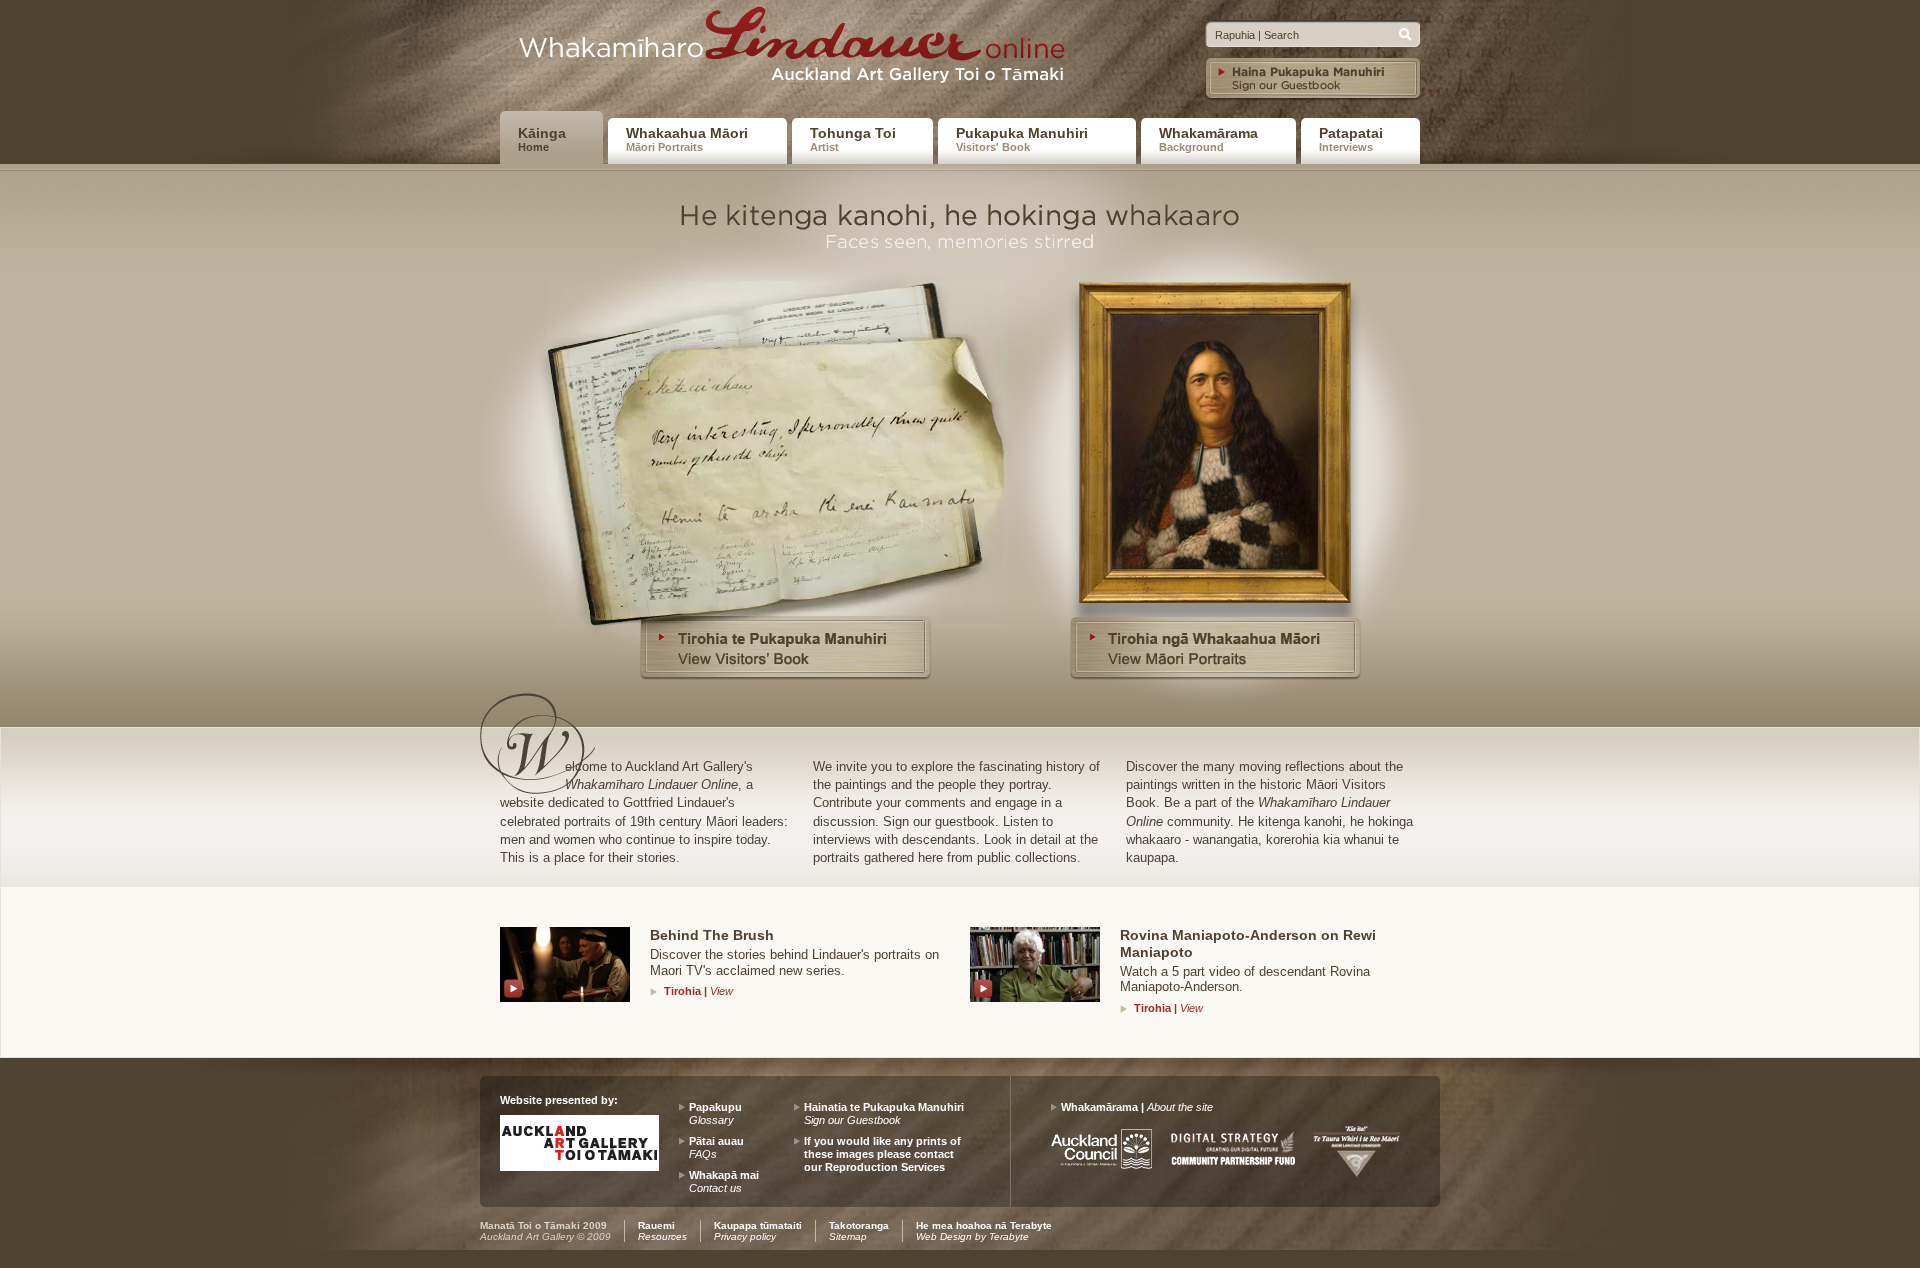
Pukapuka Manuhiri (1022, 139)
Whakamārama (1208, 139)
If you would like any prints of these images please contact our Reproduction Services (882, 1154)
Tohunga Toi (853, 139)
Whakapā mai (724, 1181)
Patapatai (1351, 139)
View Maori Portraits (1215, 442)
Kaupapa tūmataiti (758, 1231)
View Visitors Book (780, 442)
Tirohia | (698, 991)
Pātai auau (716, 1147)
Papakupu (715, 1113)
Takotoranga (859, 1231)
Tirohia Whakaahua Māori (1215, 647)
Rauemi (662, 1231)
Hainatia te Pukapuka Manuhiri (884, 1113)
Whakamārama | (1137, 1107)
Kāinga (542, 139)
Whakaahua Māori (687, 139)
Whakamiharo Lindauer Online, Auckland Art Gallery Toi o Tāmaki (799, 51)
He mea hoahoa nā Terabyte (984, 1231)
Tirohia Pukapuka (785, 647)
